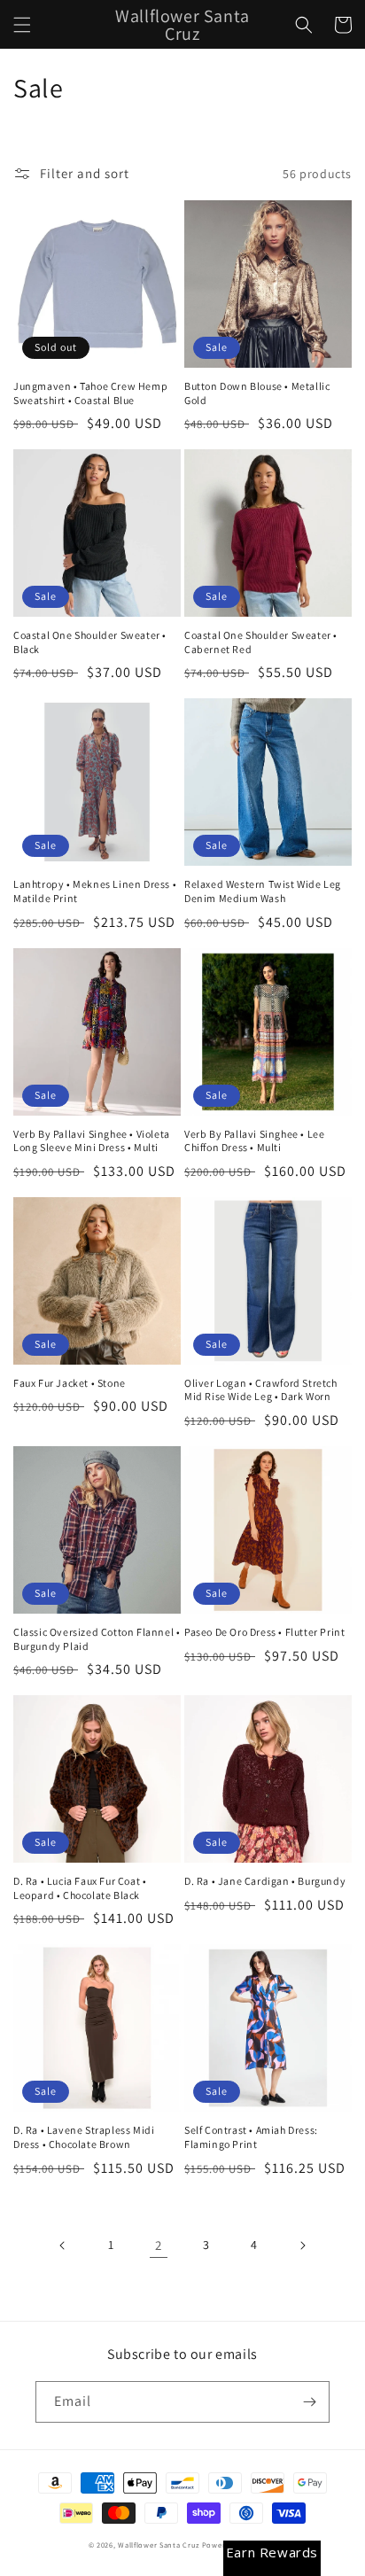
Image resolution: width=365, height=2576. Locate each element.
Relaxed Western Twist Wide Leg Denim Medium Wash (263, 891)
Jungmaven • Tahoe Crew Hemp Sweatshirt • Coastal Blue (90, 393)
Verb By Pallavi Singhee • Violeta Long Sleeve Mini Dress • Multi (92, 1141)
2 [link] (159, 2245)
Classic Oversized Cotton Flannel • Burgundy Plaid (97, 1639)
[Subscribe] (309, 2402)
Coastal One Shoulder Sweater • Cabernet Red (261, 642)
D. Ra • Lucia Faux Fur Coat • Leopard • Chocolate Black (80, 1888)
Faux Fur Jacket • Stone (70, 1383)
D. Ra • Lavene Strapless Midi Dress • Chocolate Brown (84, 2137)
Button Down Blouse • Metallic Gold (257, 393)
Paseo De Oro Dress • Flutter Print (264, 1632)
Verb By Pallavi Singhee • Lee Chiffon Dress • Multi (254, 1141)
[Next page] (302, 2245)
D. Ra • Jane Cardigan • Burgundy (265, 1881)
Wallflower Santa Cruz (159, 2545)
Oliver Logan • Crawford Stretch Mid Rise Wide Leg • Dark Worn (261, 1390)
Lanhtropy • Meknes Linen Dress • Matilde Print (95, 891)
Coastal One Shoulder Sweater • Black (90, 642)
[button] (22, 25)
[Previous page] (63, 2245)
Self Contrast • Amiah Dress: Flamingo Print (251, 2137)
